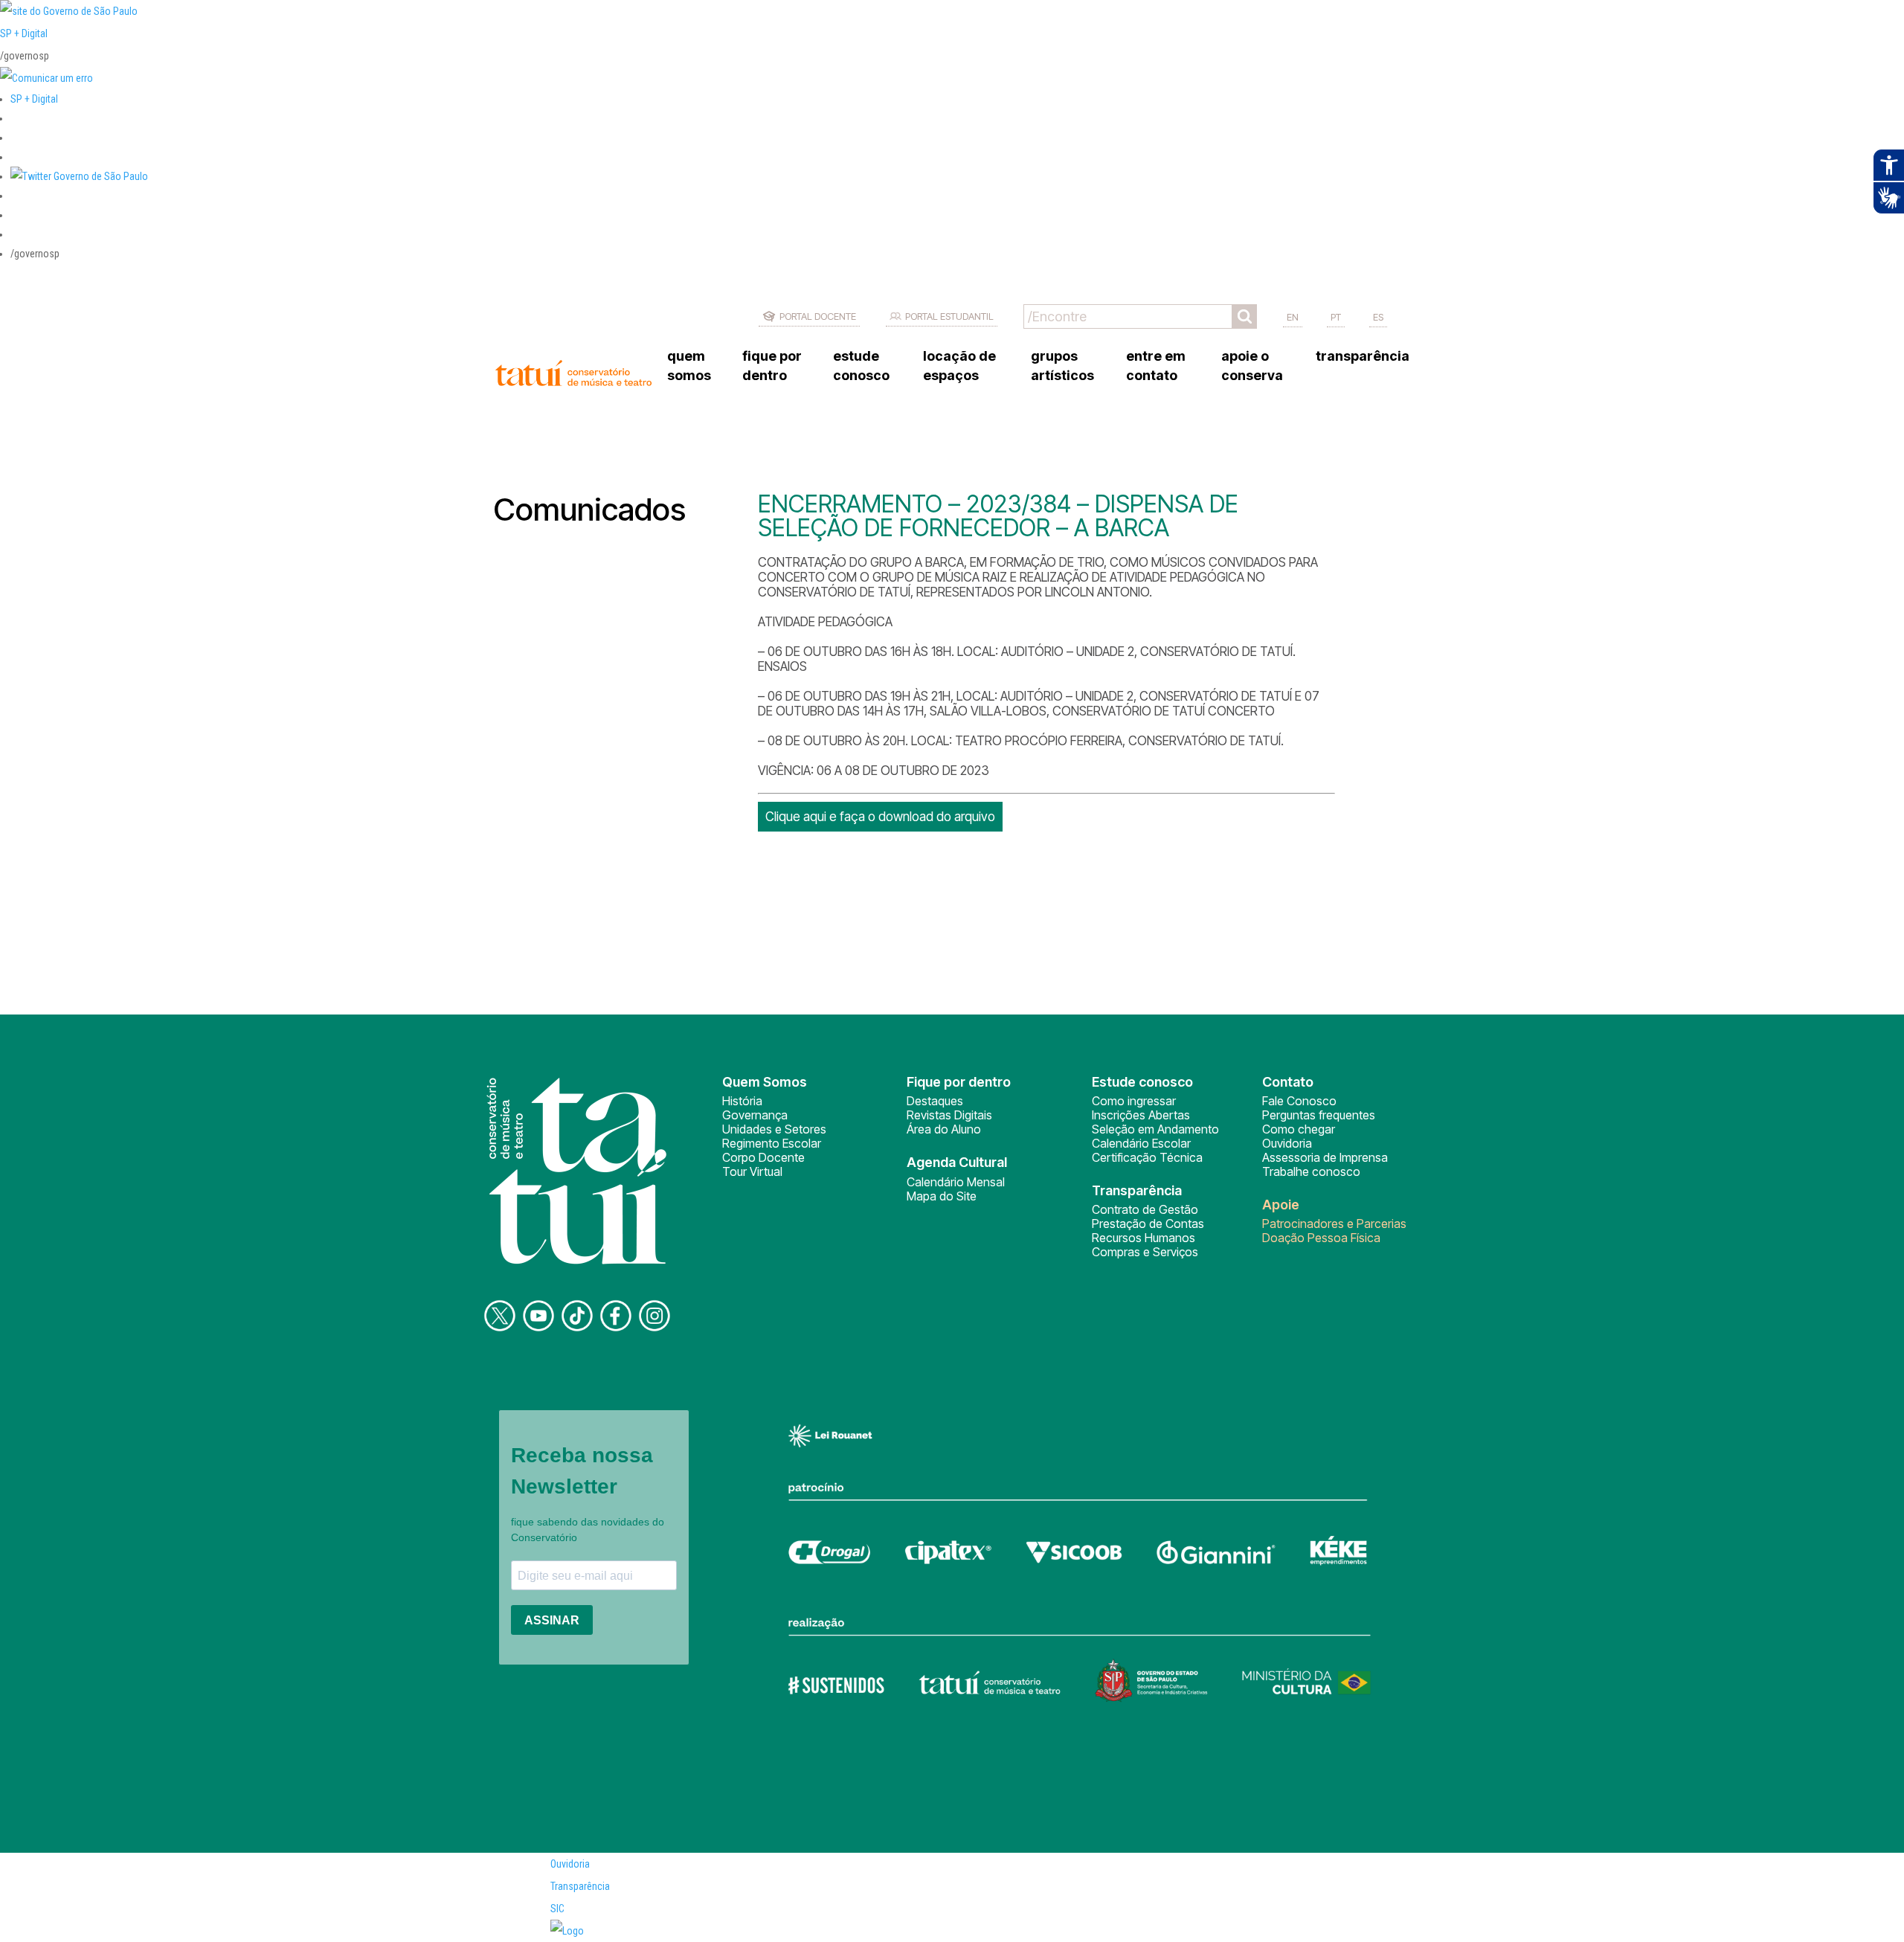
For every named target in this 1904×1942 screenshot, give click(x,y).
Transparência (580, 1886)
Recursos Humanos (1144, 1238)
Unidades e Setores (774, 1129)
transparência (1363, 356)
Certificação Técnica (1147, 1157)
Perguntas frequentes (1319, 1115)
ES (1378, 317)
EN (1293, 317)
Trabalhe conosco (1311, 1171)
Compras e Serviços (1145, 1252)
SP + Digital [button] (34, 99)
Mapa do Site (942, 1196)
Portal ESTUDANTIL (949, 316)
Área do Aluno (944, 1129)
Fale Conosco (1299, 1101)
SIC (557, 1909)
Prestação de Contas (1148, 1224)
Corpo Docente (763, 1157)
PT (1336, 317)
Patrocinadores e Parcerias (1334, 1224)
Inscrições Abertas (1141, 1115)
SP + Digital (24, 33)
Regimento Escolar (772, 1143)
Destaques (935, 1101)
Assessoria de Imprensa (1325, 1157)
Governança (755, 1115)
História (742, 1101)
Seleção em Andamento (1155, 1129)
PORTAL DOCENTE (818, 316)
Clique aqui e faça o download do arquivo (880, 817)
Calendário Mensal (956, 1182)
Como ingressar (1134, 1101)
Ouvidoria (1287, 1143)
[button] (79, 176)
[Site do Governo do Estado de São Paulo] (69, 11)
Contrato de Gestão (1145, 1209)
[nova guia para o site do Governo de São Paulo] (46, 78)
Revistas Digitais (949, 1115)
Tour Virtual (752, 1171)
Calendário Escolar (1141, 1143)
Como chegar (1299, 1129)
